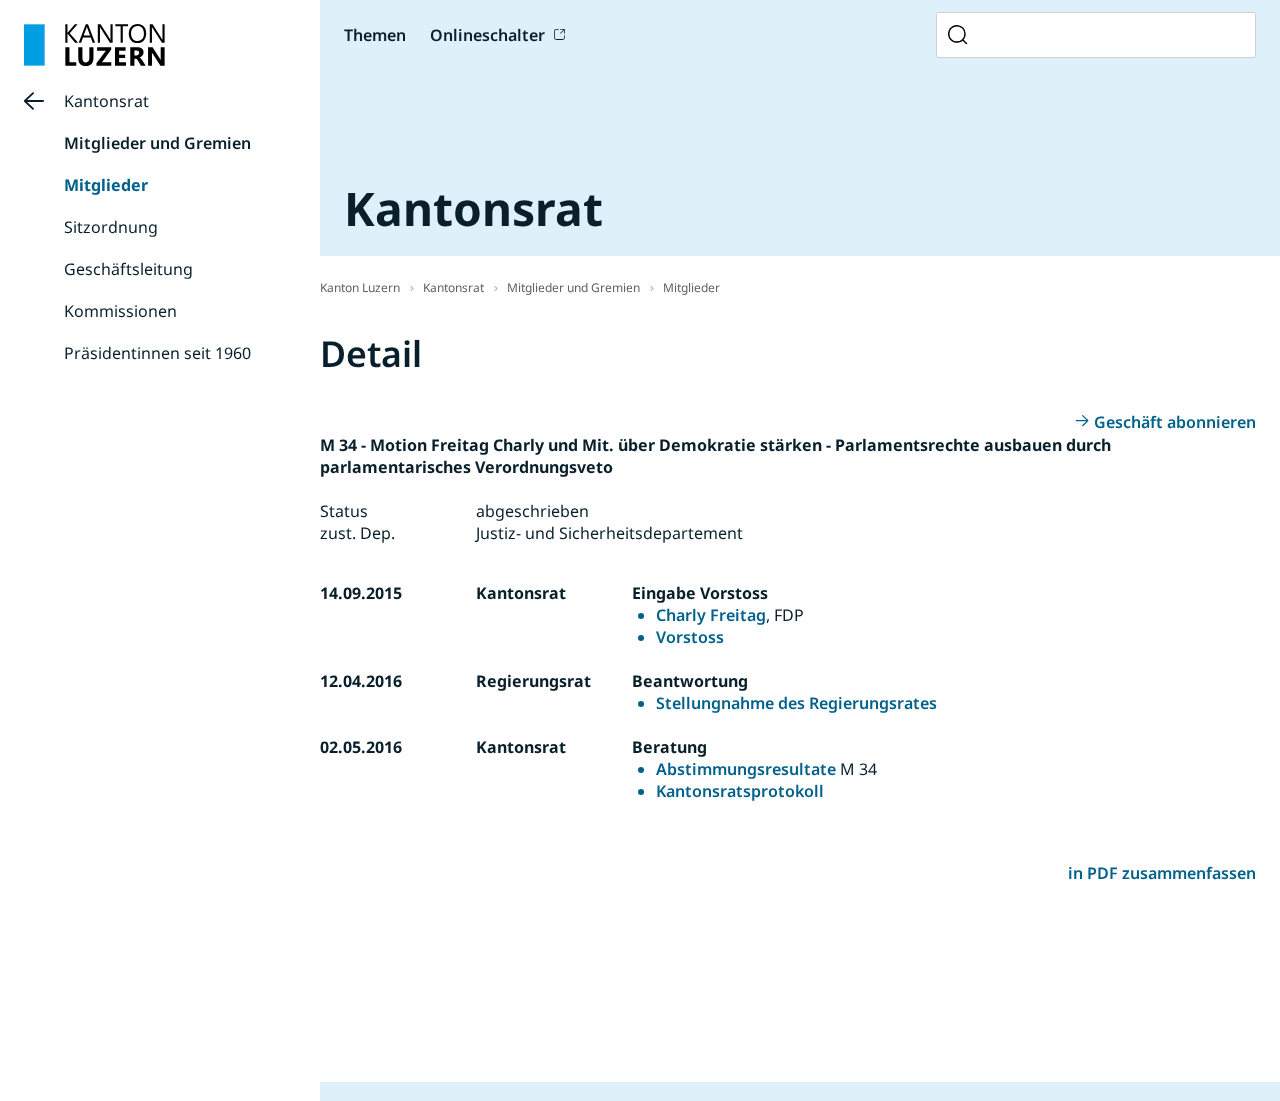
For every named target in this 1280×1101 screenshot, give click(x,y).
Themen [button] (375, 35)
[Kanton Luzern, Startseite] (94, 45)
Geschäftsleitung (128, 269)
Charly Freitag (711, 615)
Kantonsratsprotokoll (740, 791)
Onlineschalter (487, 35)
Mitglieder (106, 185)
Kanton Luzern (360, 287)
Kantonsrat (106, 101)
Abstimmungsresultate (746, 769)
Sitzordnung (111, 227)
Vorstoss (690, 637)
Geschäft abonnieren (1175, 422)
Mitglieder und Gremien (157, 143)
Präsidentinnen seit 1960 (157, 353)
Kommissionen (120, 311)
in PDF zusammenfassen (1162, 873)
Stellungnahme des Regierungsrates (796, 703)
